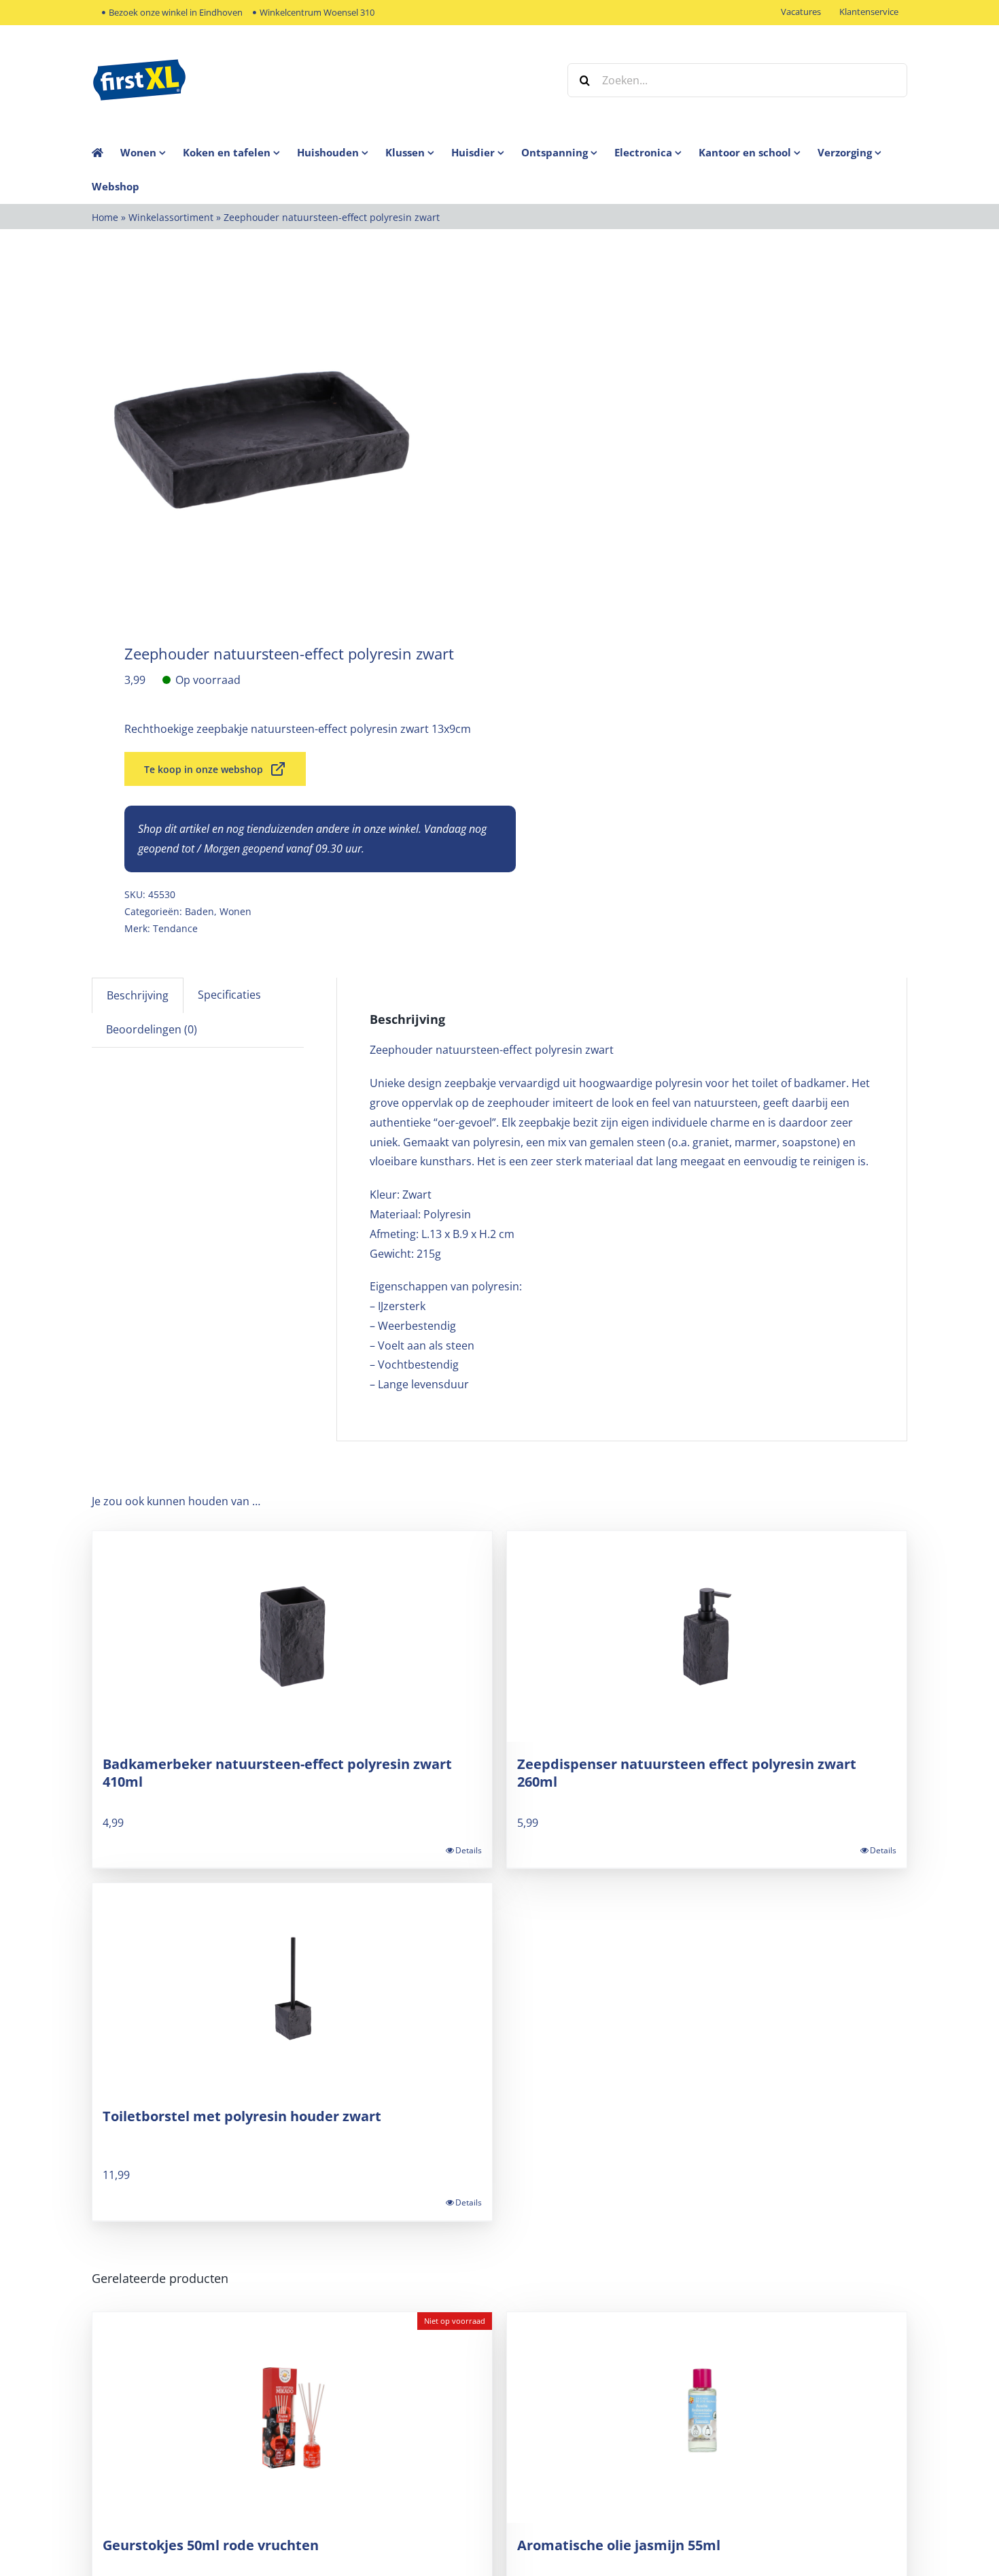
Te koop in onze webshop (204, 769)
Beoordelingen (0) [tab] (152, 1029)
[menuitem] (152, 152)
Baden (199, 911)
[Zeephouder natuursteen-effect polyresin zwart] (287, 440)
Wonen (235, 911)
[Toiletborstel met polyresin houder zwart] (292, 1989)
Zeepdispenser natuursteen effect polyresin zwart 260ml (687, 1773)
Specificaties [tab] (229, 995)
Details (469, 1850)
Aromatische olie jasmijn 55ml (619, 2545)
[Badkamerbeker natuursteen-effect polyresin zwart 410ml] (292, 1636)
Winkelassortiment (171, 217)
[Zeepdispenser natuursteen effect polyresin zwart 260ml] (707, 1636)
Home (105, 217)
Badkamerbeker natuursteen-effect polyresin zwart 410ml (277, 1773)
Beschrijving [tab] (138, 995)
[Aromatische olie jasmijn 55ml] (707, 2418)
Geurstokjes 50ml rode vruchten (211, 2545)
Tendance (175, 928)
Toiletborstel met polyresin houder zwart (242, 2116)
